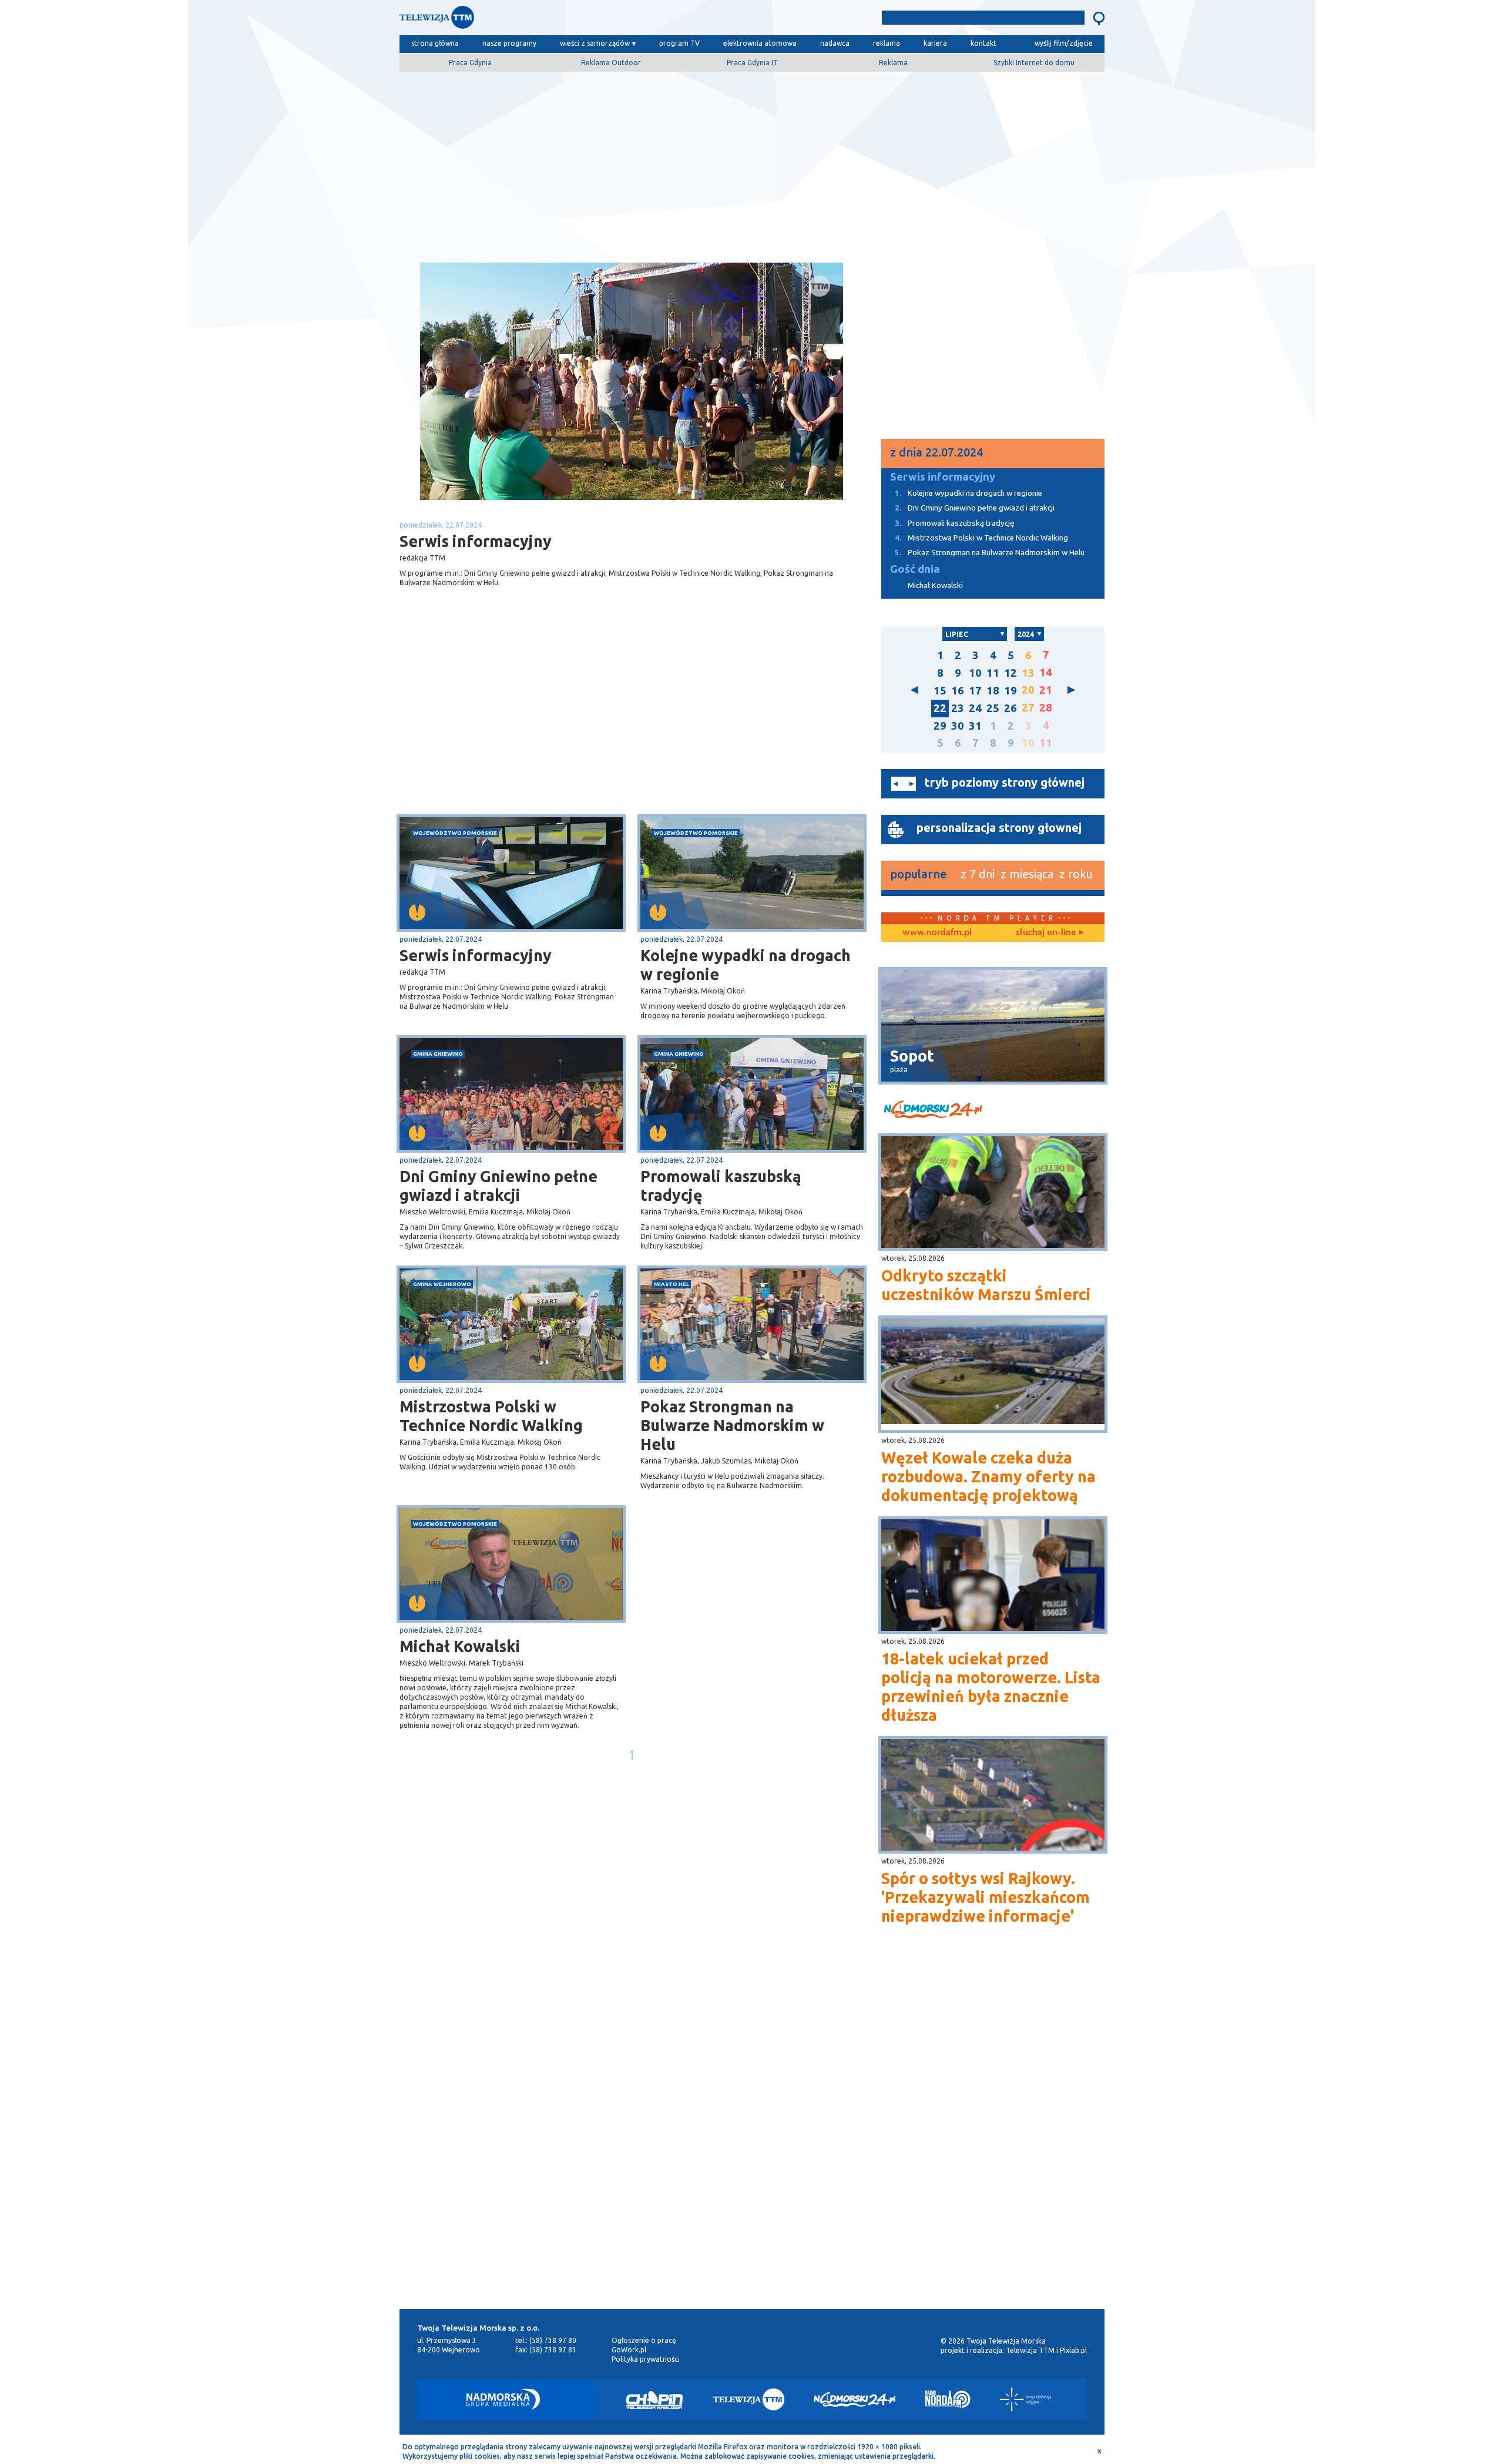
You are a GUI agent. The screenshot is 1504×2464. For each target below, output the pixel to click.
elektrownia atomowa (760, 43)
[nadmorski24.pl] (993, 1111)
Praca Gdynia (470, 63)
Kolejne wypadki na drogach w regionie (746, 965)
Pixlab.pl (1073, 2350)
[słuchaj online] (1049, 933)
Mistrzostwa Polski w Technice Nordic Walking (491, 1416)
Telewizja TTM (1030, 2350)
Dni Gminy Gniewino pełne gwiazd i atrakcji (498, 1186)
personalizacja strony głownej (999, 828)
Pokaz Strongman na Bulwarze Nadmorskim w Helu (732, 1425)
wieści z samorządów (595, 43)
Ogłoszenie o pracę (644, 2340)
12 (1010, 673)
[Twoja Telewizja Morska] (522, 20)
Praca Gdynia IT (752, 63)
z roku (1076, 874)
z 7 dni (978, 874)
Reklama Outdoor (611, 63)
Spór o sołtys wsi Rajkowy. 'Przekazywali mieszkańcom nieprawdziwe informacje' (986, 1897)
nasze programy (509, 43)
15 (940, 691)
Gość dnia (915, 569)
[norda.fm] (937, 933)
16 (958, 691)
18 (993, 691)
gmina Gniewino (438, 1054)
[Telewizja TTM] (748, 2399)
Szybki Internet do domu (1034, 63)
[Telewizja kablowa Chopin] (654, 2399)
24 (975, 708)
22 (940, 708)
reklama (887, 43)
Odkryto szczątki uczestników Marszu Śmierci (986, 1285)
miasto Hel (672, 1284)
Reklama (893, 63)
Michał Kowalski (460, 1646)
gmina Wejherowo (442, 1284)
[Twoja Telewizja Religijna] (1025, 2399)
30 (958, 726)
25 (993, 708)
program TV (679, 43)
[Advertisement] (752, 163)
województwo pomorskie (455, 833)
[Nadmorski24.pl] (855, 2399)
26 (1010, 708)
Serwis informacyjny (476, 955)
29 (940, 726)
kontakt (983, 43)
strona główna (435, 43)
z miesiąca (1027, 874)
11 (993, 673)
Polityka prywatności (646, 2359)
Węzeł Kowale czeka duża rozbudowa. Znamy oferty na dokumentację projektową (988, 1476)
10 (975, 673)
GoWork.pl (629, 2350)
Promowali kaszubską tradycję (721, 1186)
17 (975, 691)
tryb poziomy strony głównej (1005, 782)
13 (1028, 673)
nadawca (835, 43)
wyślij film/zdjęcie (1064, 43)
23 (958, 708)
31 (975, 726)
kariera (935, 43)
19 (1010, 691)
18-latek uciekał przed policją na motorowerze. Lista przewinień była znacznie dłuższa (991, 1687)
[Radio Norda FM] (948, 2399)
